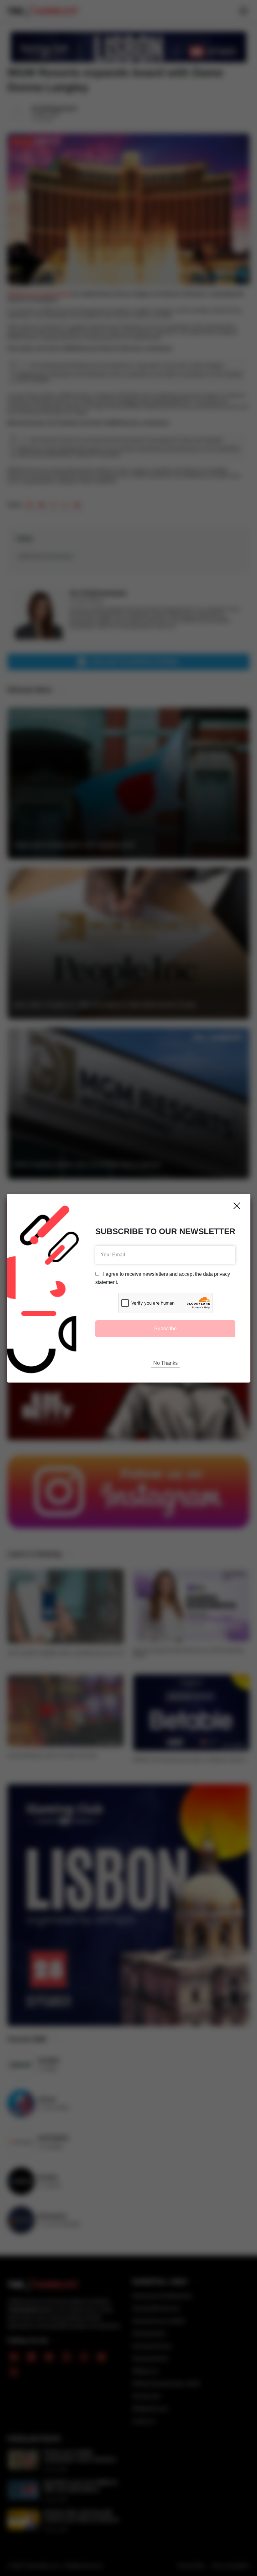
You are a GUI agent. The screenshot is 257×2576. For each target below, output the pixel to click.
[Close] (237, 1206)
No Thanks (165, 1363)
